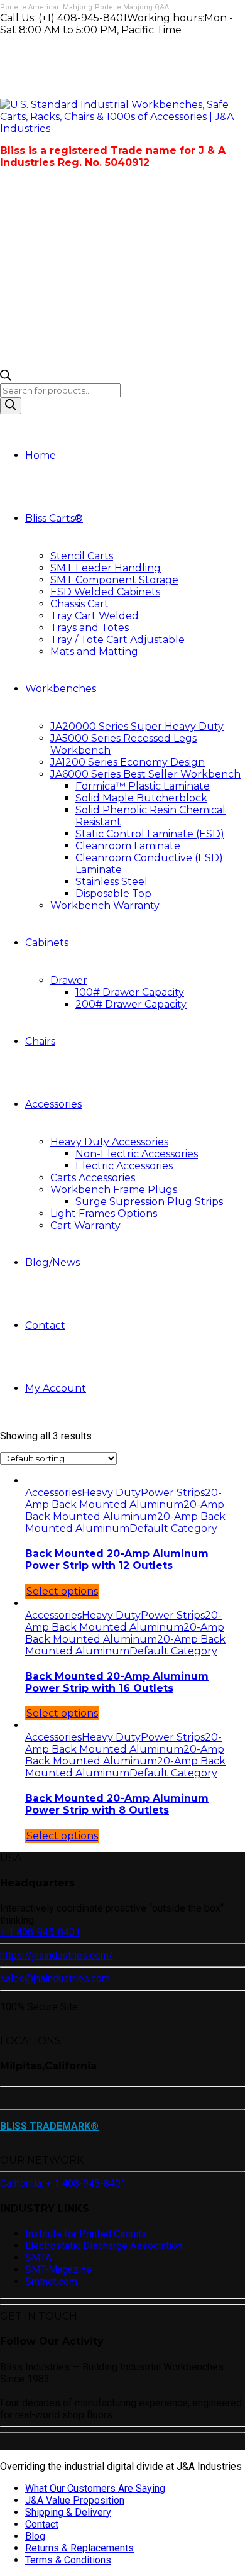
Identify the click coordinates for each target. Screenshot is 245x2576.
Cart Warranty (85, 1225)
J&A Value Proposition (75, 2500)
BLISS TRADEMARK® (49, 2126)
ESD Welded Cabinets (105, 592)
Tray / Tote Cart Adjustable (117, 640)
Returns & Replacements (79, 2548)
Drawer (69, 980)
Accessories (53, 1104)
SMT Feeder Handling (106, 568)
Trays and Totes (90, 628)
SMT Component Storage (114, 580)
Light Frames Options (104, 1214)
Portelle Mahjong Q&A (132, 7)
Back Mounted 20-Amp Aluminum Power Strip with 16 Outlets (117, 1682)
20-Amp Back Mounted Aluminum (123, 1499)
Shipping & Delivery (68, 2512)
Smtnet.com (51, 2282)
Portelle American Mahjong (46, 7)
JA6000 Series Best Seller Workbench (145, 774)
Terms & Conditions (68, 2560)
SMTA (38, 2258)
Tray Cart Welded (95, 616)
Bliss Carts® (54, 518)
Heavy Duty (111, 1493)
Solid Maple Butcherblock (141, 798)
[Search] (11, 406)
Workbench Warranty (105, 905)
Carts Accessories (93, 1178)
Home (41, 455)
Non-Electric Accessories (137, 1154)
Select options (62, 1591)
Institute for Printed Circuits (86, 2234)
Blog (35, 2536)
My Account (56, 1388)
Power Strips (173, 1493)
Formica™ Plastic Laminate (143, 786)
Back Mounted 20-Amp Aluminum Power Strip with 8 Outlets (117, 1804)
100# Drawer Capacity (130, 992)
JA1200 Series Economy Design (128, 762)
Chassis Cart (79, 604)
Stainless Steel (112, 882)
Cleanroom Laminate (128, 846)
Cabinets (47, 943)
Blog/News (52, 1263)
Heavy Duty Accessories (109, 1142)
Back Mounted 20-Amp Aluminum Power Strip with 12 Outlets (117, 1560)
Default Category (173, 1528)
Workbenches (61, 689)
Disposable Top (113, 894)
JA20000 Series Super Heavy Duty (137, 726)
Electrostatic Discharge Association (104, 2246)
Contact (45, 1325)
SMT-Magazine (58, 2270)
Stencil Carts (82, 556)
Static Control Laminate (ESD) (150, 834)
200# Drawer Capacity (131, 1004)
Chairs (40, 1041)
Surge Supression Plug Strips (149, 1202)
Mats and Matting (94, 652)
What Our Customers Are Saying (95, 2488)
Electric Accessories (124, 1166)
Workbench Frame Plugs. (115, 1190)
